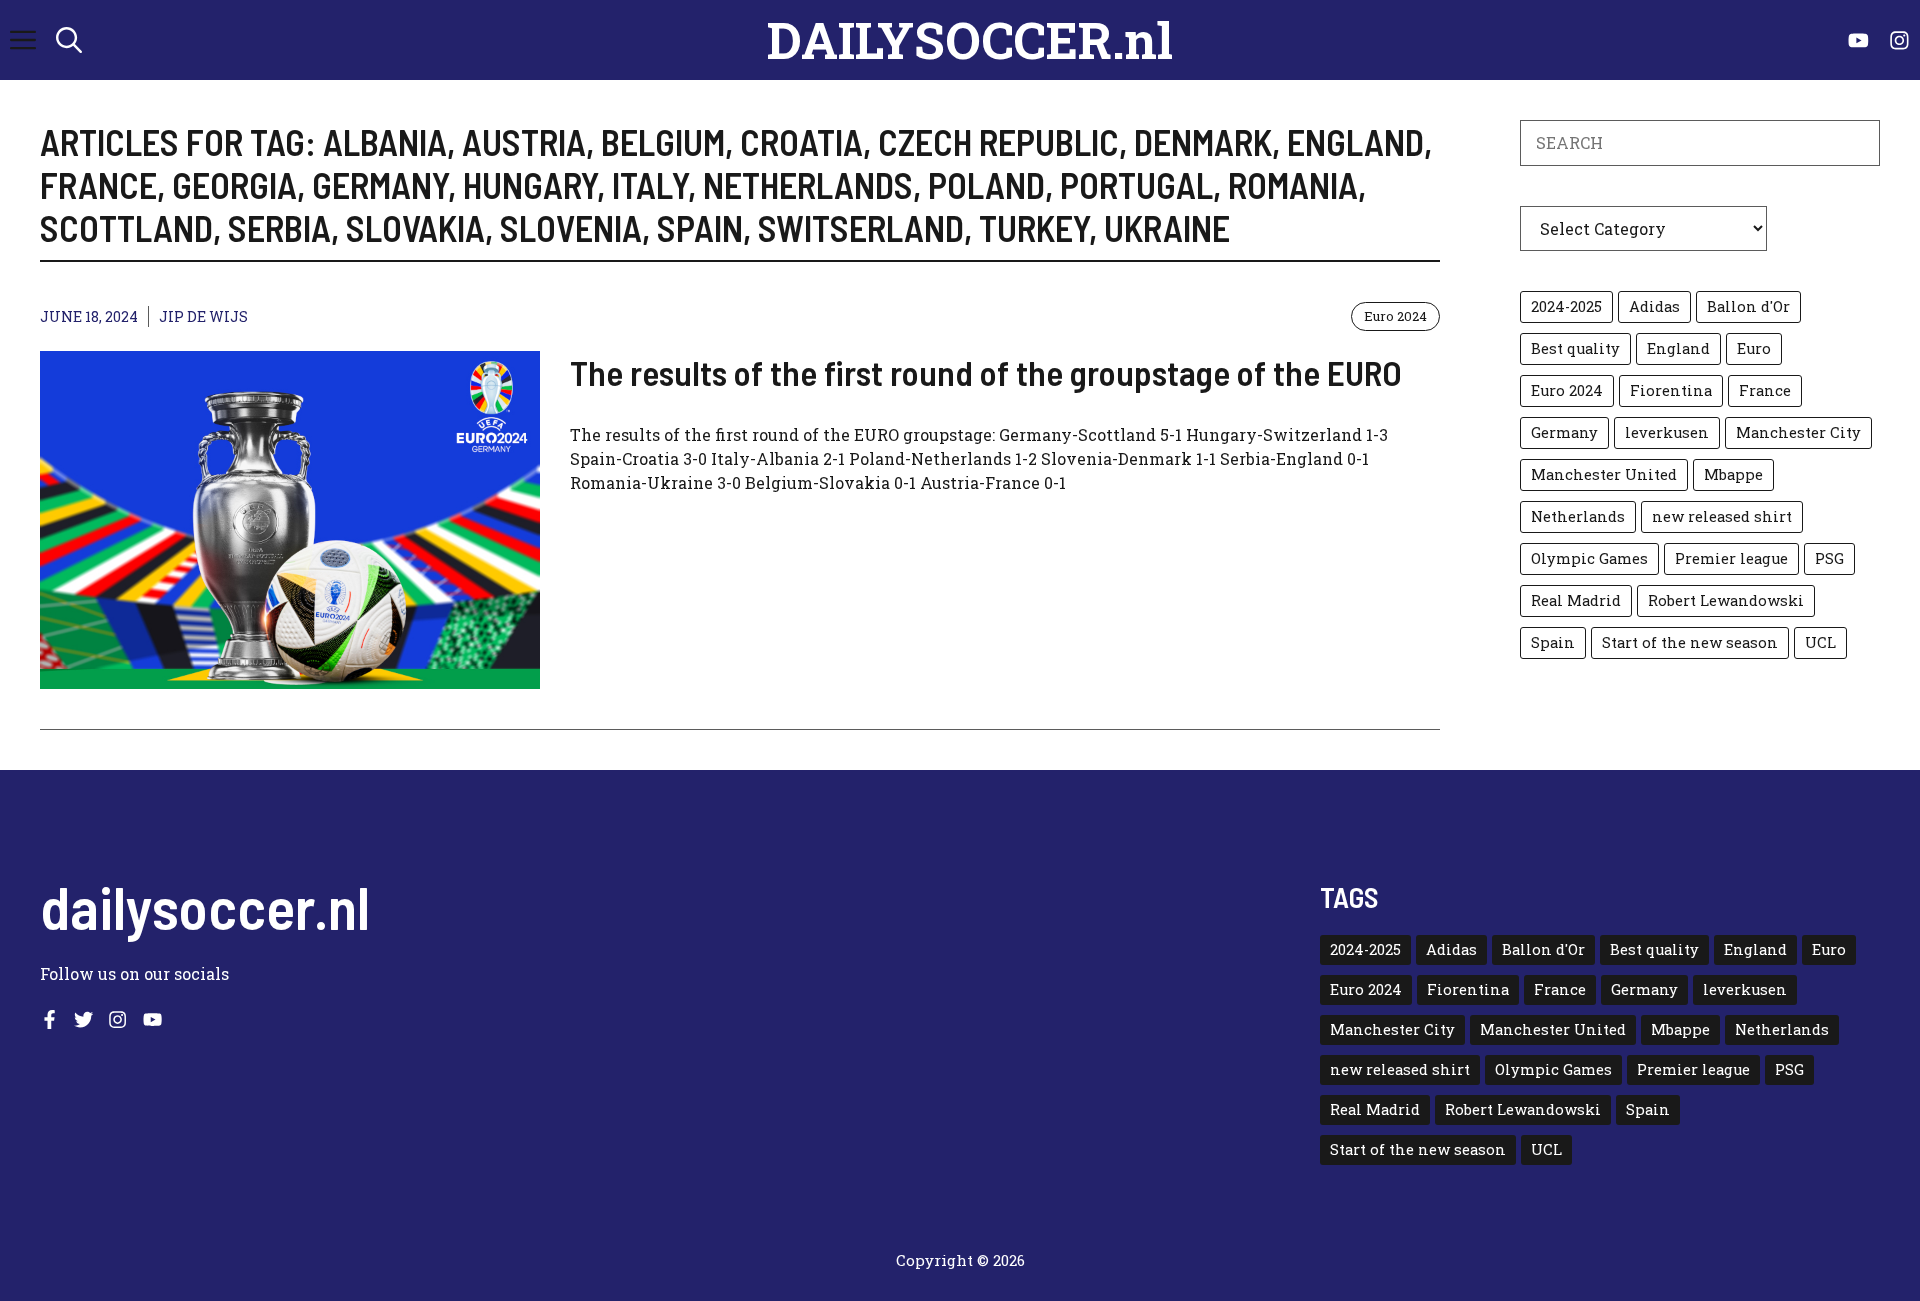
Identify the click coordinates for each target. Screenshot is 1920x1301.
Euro (1754, 348)
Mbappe (1733, 474)
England (1678, 348)
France (1765, 390)
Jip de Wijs (203, 316)
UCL (1820, 642)
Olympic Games (1589, 558)
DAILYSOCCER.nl (970, 40)
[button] (69, 40)
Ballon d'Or (1748, 306)
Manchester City (1798, 432)
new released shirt (1722, 516)
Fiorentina (1671, 390)
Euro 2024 (1395, 316)
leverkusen (1667, 432)
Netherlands (1578, 516)
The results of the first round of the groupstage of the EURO (986, 372)
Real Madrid (1576, 600)
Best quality (1575, 348)
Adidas (1654, 306)
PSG (1829, 558)
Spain (1553, 642)
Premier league (1731, 558)
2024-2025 (1566, 306)
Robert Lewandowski (1726, 600)
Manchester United (1604, 474)
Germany (1564, 432)
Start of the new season (1690, 642)
